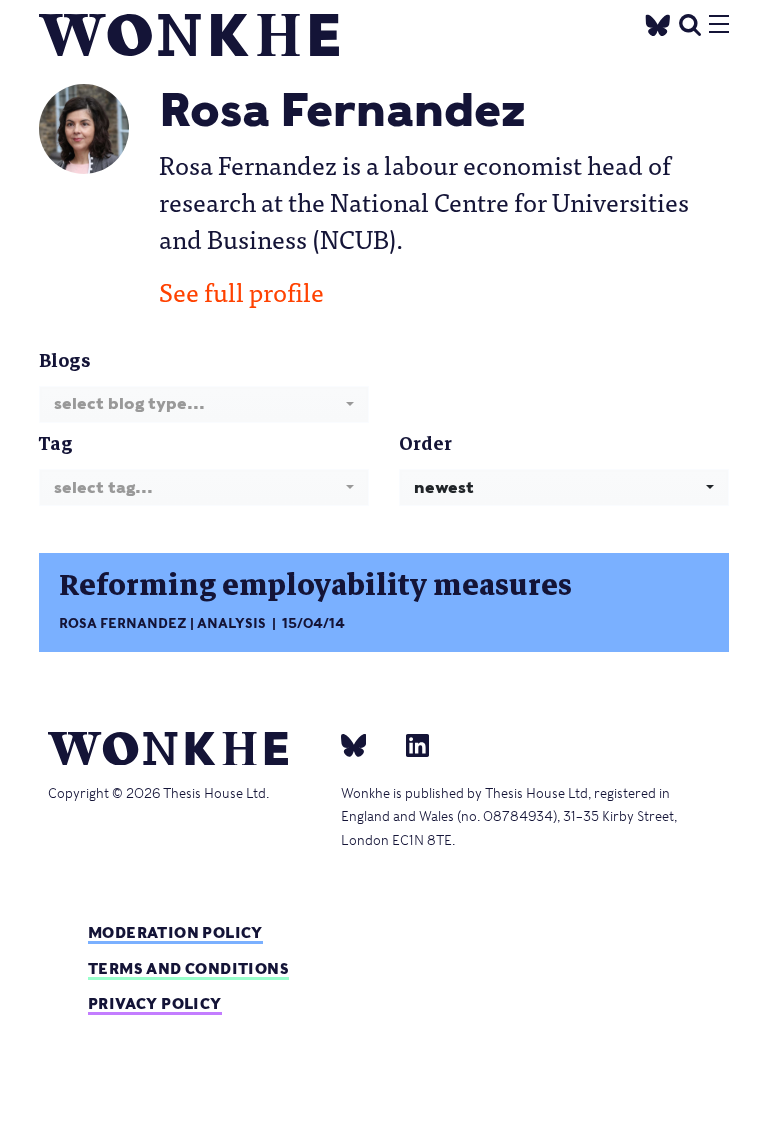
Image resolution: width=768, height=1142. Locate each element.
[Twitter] (658, 22)
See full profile (241, 291)
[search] (690, 22)
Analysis (231, 623)
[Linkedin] (409, 745)
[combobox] (204, 404)
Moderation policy (175, 932)
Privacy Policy (155, 1003)
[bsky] (366, 745)
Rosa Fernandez (123, 623)
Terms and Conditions (188, 968)
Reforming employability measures (315, 585)
